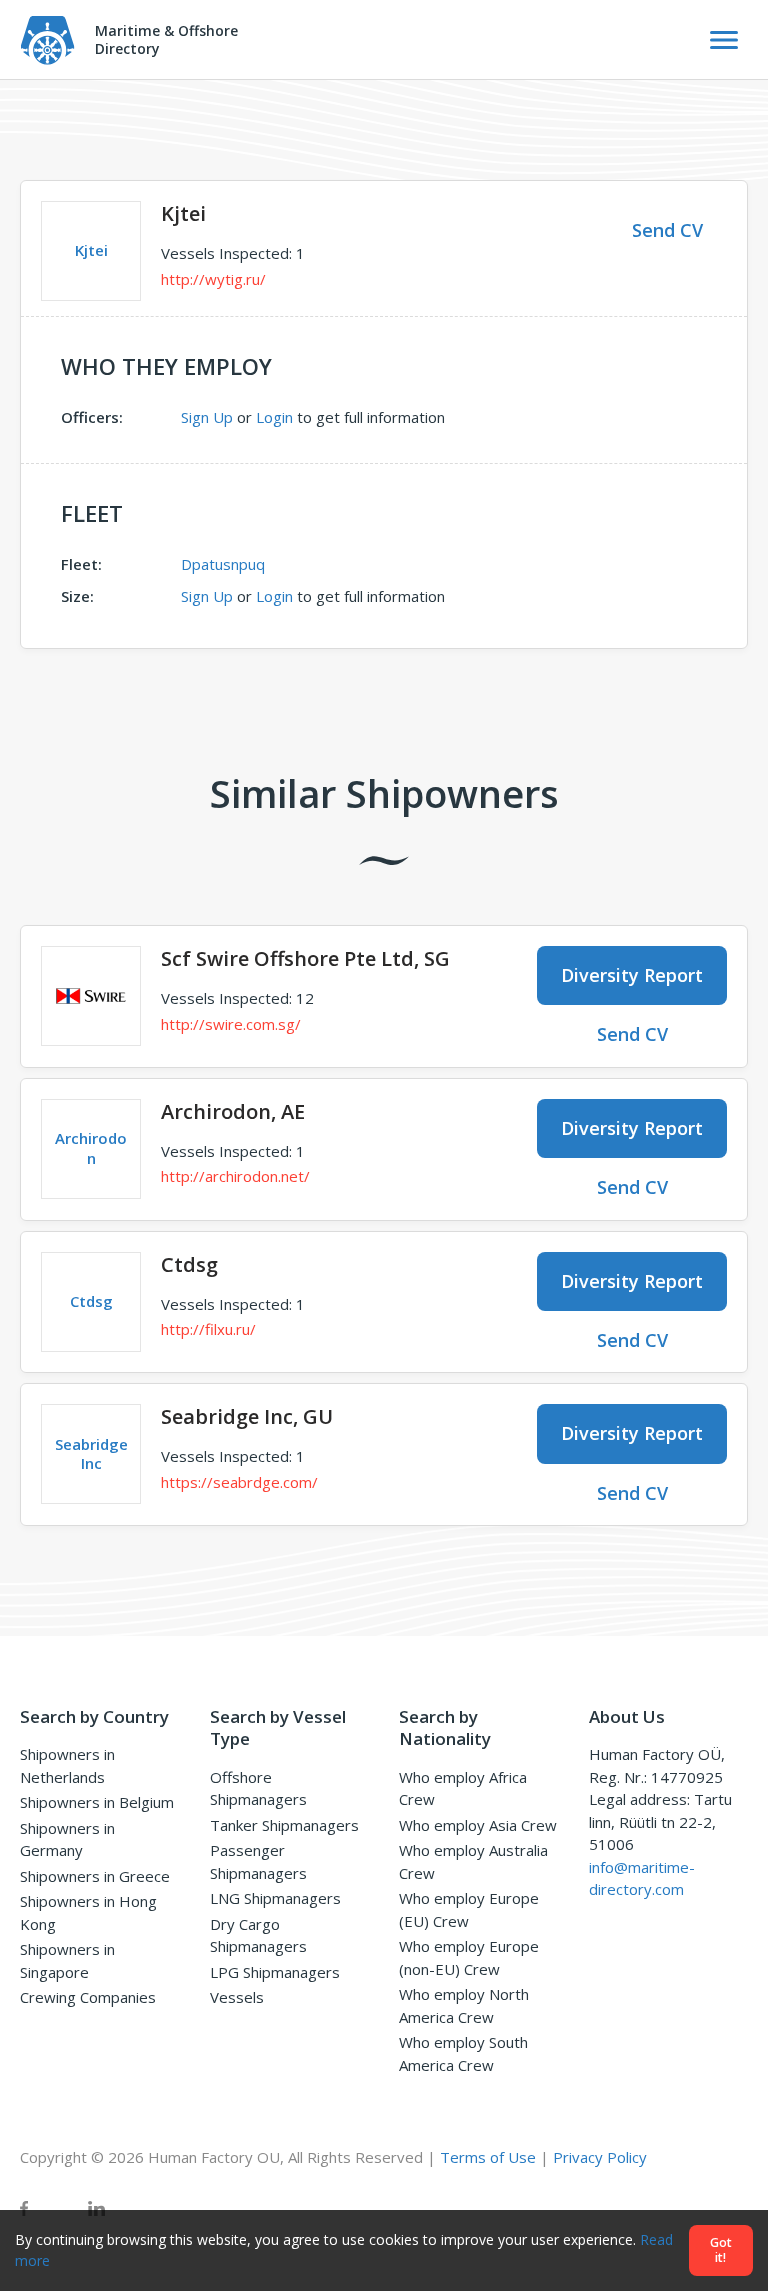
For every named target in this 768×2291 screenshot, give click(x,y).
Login (274, 417)
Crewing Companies (88, 1997)
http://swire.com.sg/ (231, 1024)
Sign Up (207, 417)
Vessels (237, 1997)
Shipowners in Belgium (97, 1802)
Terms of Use (488, 2157)
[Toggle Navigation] (724, 40)
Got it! (721, 2250)
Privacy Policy (600, 2157)
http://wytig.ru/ (213, 279)
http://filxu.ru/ (208, 1329)
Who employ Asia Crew (478, 1825)
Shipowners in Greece (95, 1876)
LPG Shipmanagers (275, 1972)
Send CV (667, 230)
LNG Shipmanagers (275, 1898)
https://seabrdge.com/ (239, 1482)
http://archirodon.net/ (235, 1176)
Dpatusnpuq (223, 564)
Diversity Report (632, 975)
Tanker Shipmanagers (284, 1825)
